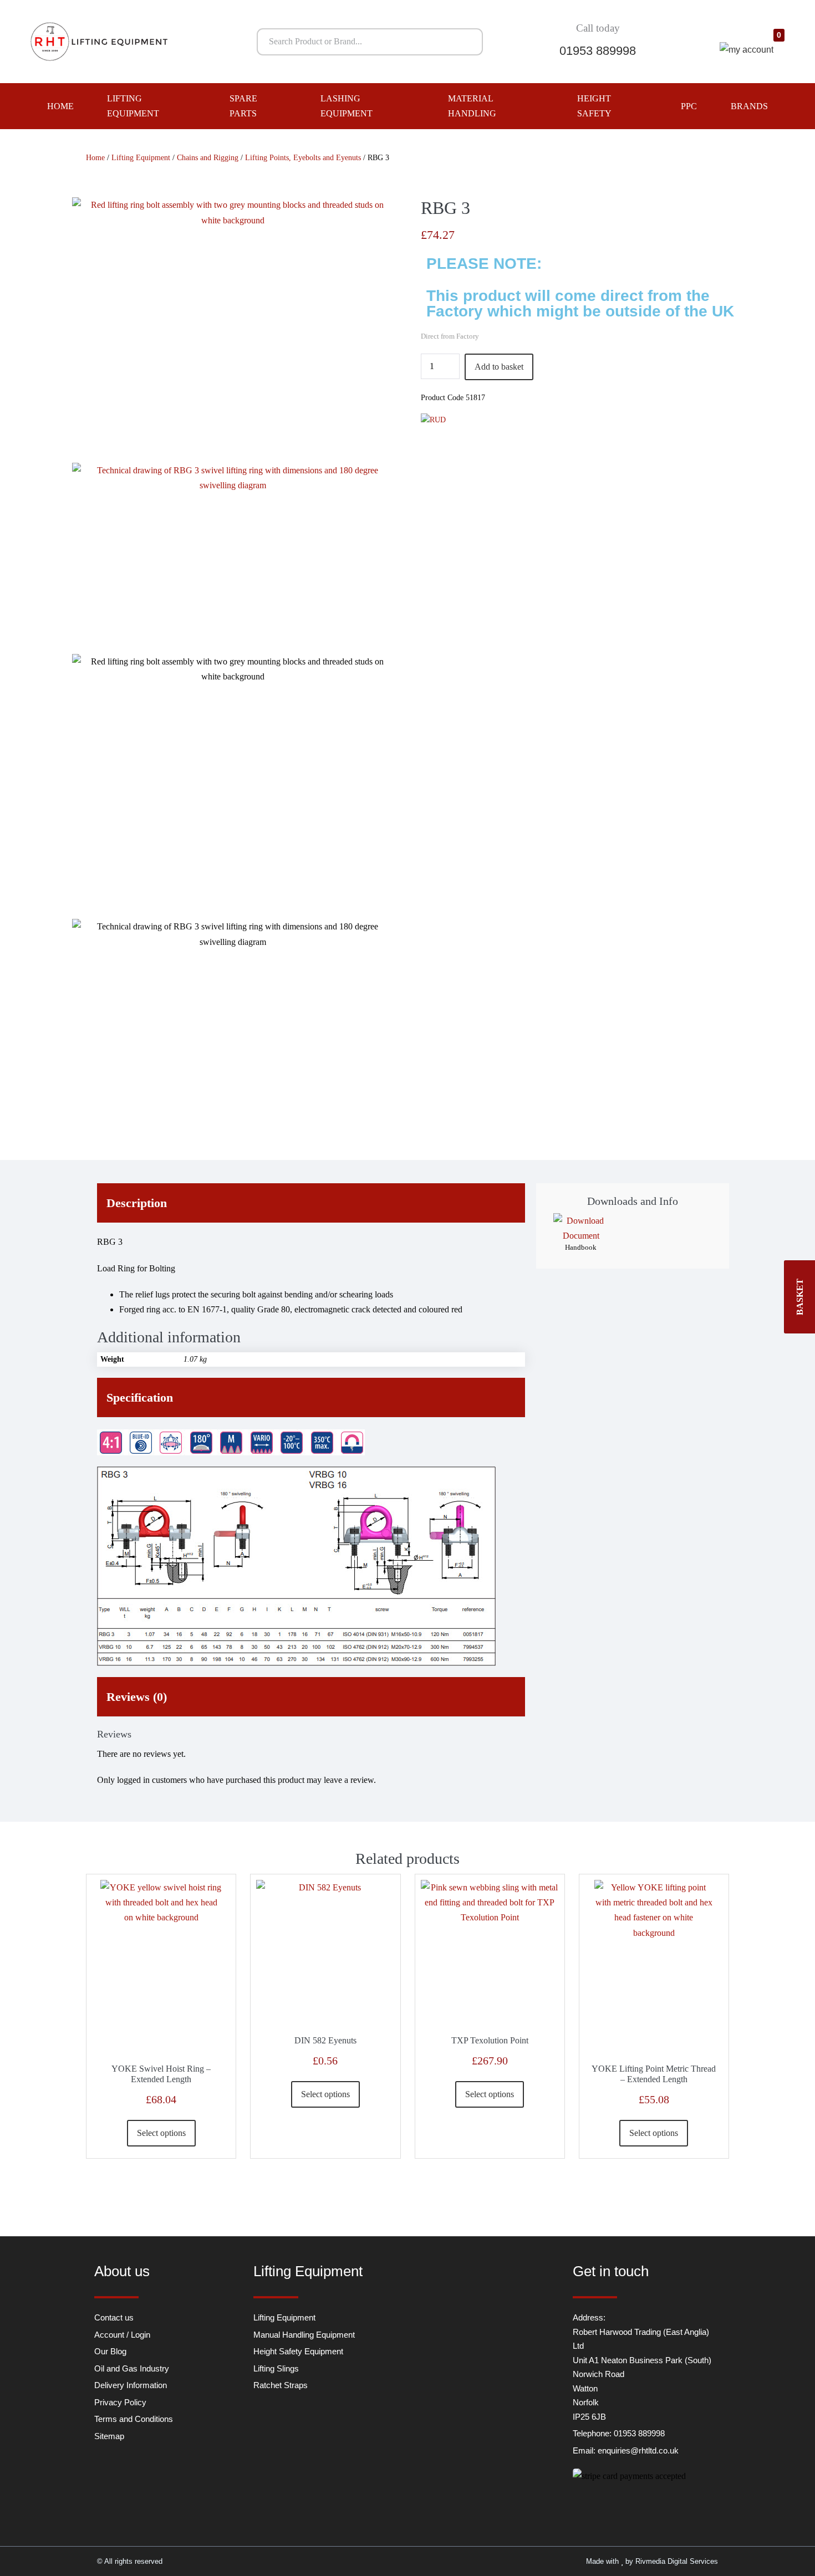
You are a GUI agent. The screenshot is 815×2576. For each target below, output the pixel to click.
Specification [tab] (140, 1397)
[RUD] (433, 420)
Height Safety (594, 106)
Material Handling (472, 106)
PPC (689, 106)
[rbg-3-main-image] (233, 330)
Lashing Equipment (347, 106)
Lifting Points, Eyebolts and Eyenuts (303, 158)
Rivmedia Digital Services (677, 2561)
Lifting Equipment (133, 106)
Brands (749, 106)
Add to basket (499, 367)
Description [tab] (137, 1203)
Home (60, 106)
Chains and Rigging (208, 158)
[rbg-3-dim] (233, 558)
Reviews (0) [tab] (137, 1697)
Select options (161, 2133)
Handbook (581, 1247)
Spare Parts (243, 106)
